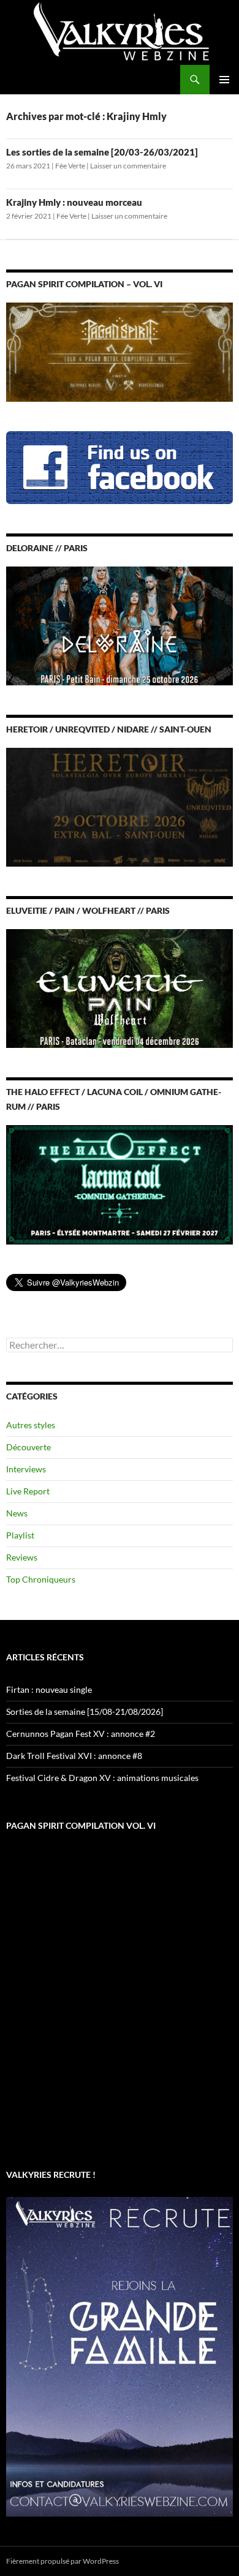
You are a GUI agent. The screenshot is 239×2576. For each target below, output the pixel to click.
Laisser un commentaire (128, 166)
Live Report (28, 1491)
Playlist (20, 1535)
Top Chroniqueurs (41, 1579)
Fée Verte (70, 166)
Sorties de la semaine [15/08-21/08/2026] (85, 1712)
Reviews (22, 1557)
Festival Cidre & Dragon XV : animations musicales (102, 1778)
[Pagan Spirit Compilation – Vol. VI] (120, 351)
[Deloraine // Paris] (120, 625)
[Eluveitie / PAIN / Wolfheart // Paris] (120, 988)
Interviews (26, 1469)
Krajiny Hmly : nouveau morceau (74, 202)
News (17, 1513)
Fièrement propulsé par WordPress (63, 2561)
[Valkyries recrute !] (120, 2355)
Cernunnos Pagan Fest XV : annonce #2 (81, 1734)
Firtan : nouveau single (49, 1689)
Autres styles (31, 1425)
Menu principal (224, 80)
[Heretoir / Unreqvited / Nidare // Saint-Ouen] (120, 806)
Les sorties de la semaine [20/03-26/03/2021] (102, 152)
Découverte (28, 1447)
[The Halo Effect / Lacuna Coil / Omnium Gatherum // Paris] (120, 1184)
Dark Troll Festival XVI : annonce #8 (74, 1756)
